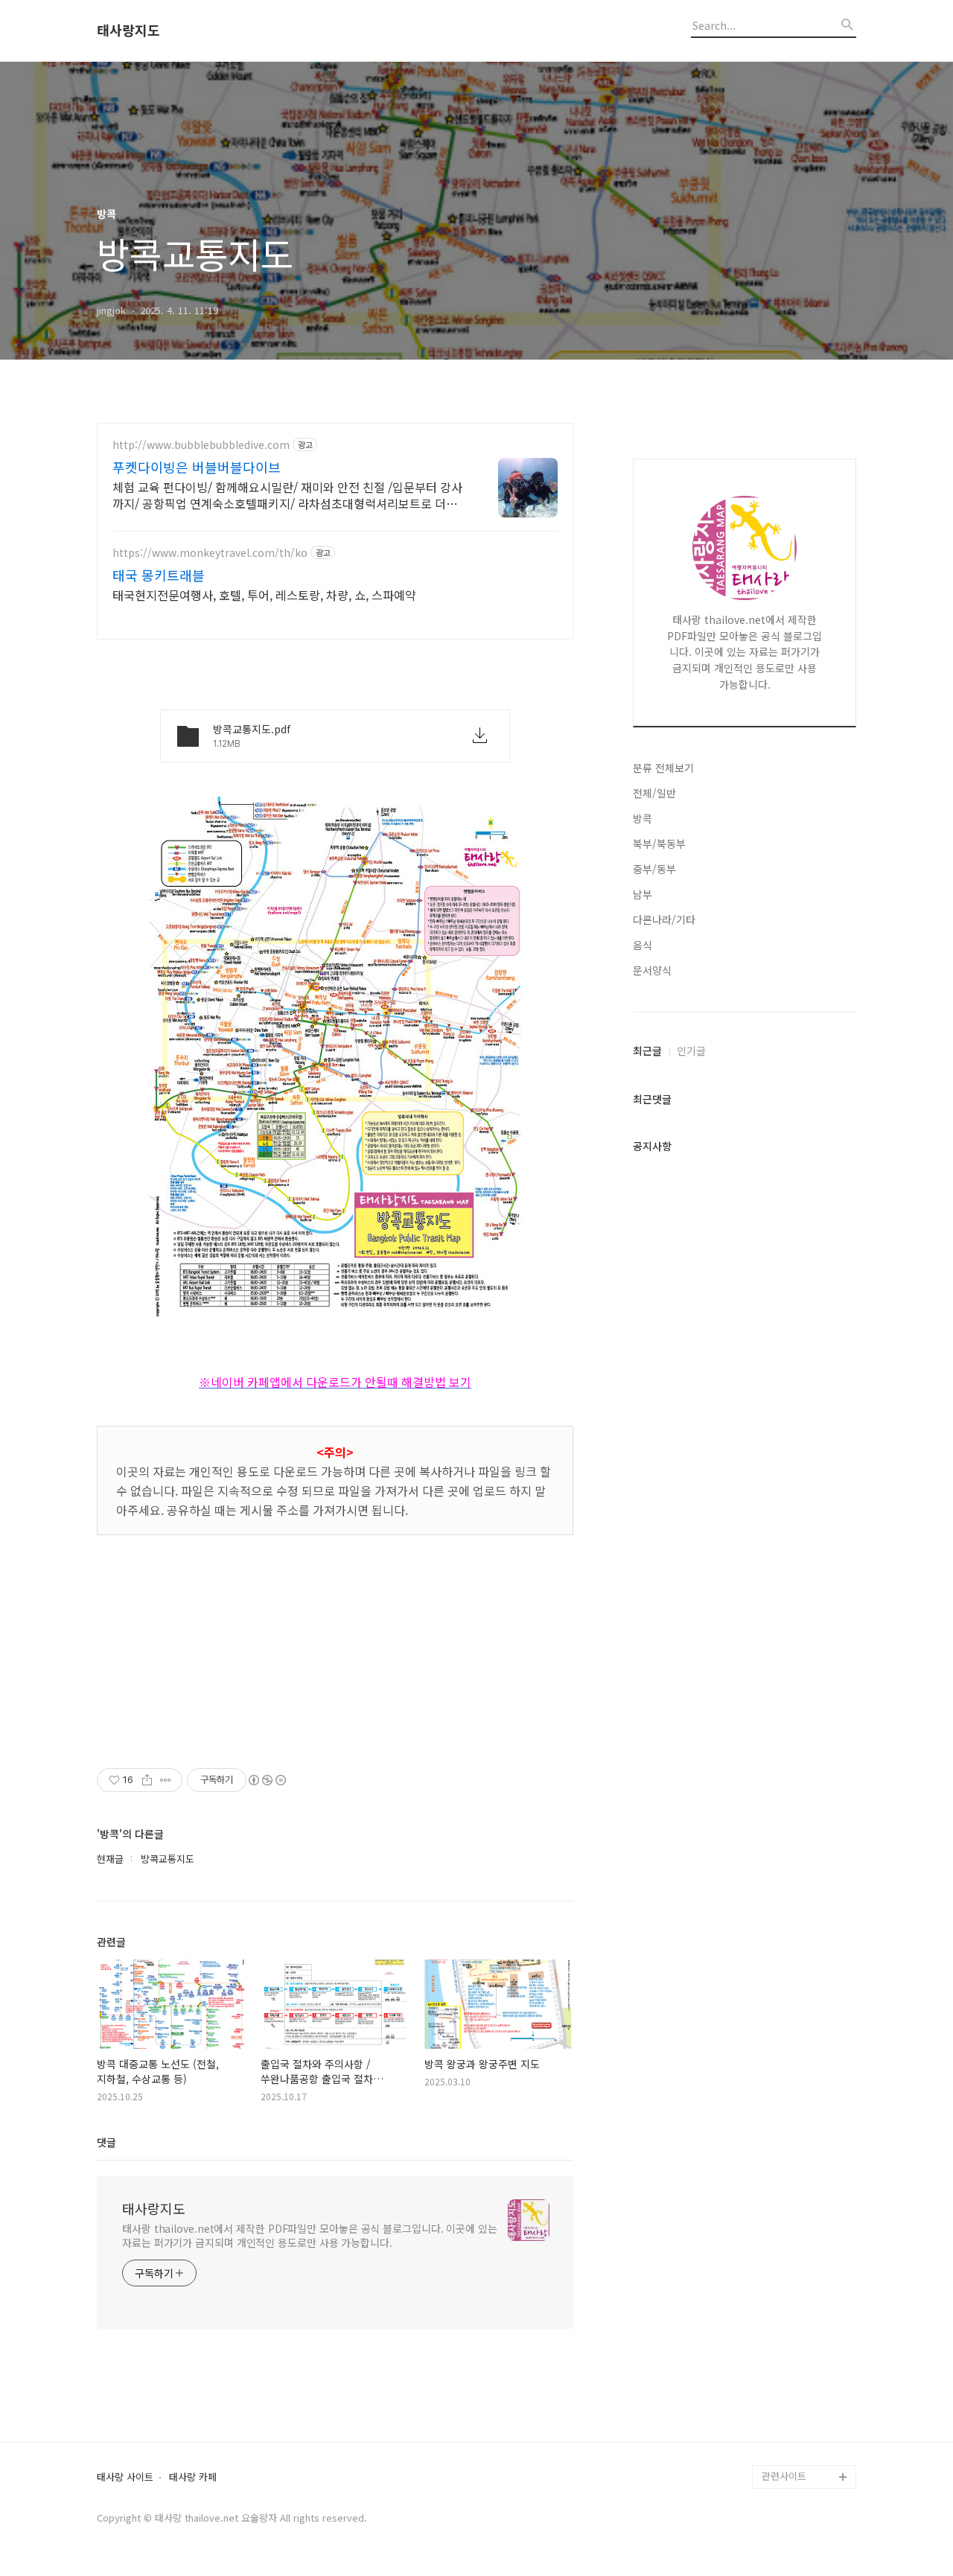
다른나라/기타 (664, 919)
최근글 (647, 1051)
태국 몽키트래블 (159, 575)
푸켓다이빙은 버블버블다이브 (197, 467)
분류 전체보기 (663, 768)
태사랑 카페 (193, 2477)
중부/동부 (654, 869)
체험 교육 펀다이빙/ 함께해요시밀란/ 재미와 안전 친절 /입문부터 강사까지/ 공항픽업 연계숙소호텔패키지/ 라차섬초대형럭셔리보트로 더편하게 (290, 495)
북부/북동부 (659, 844)
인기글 (691, 1051)
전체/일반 (654, 793)
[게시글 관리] (166, 1780)
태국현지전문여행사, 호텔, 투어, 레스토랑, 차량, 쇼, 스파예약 (264, 594)
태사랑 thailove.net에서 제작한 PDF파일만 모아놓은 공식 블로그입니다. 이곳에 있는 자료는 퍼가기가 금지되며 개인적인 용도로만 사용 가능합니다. (310, 2235)
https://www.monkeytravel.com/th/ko (210, 553)
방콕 (643, 818)
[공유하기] (147, 1780)
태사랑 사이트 (125, 2477)
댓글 (106, 2142)
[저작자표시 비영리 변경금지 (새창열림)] (267, 1780)
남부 (643, 894)
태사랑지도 (128, 31)
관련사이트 (784, 2476)
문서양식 (652, 970)
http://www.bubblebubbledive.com (201, 445)
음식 (643, 945)
